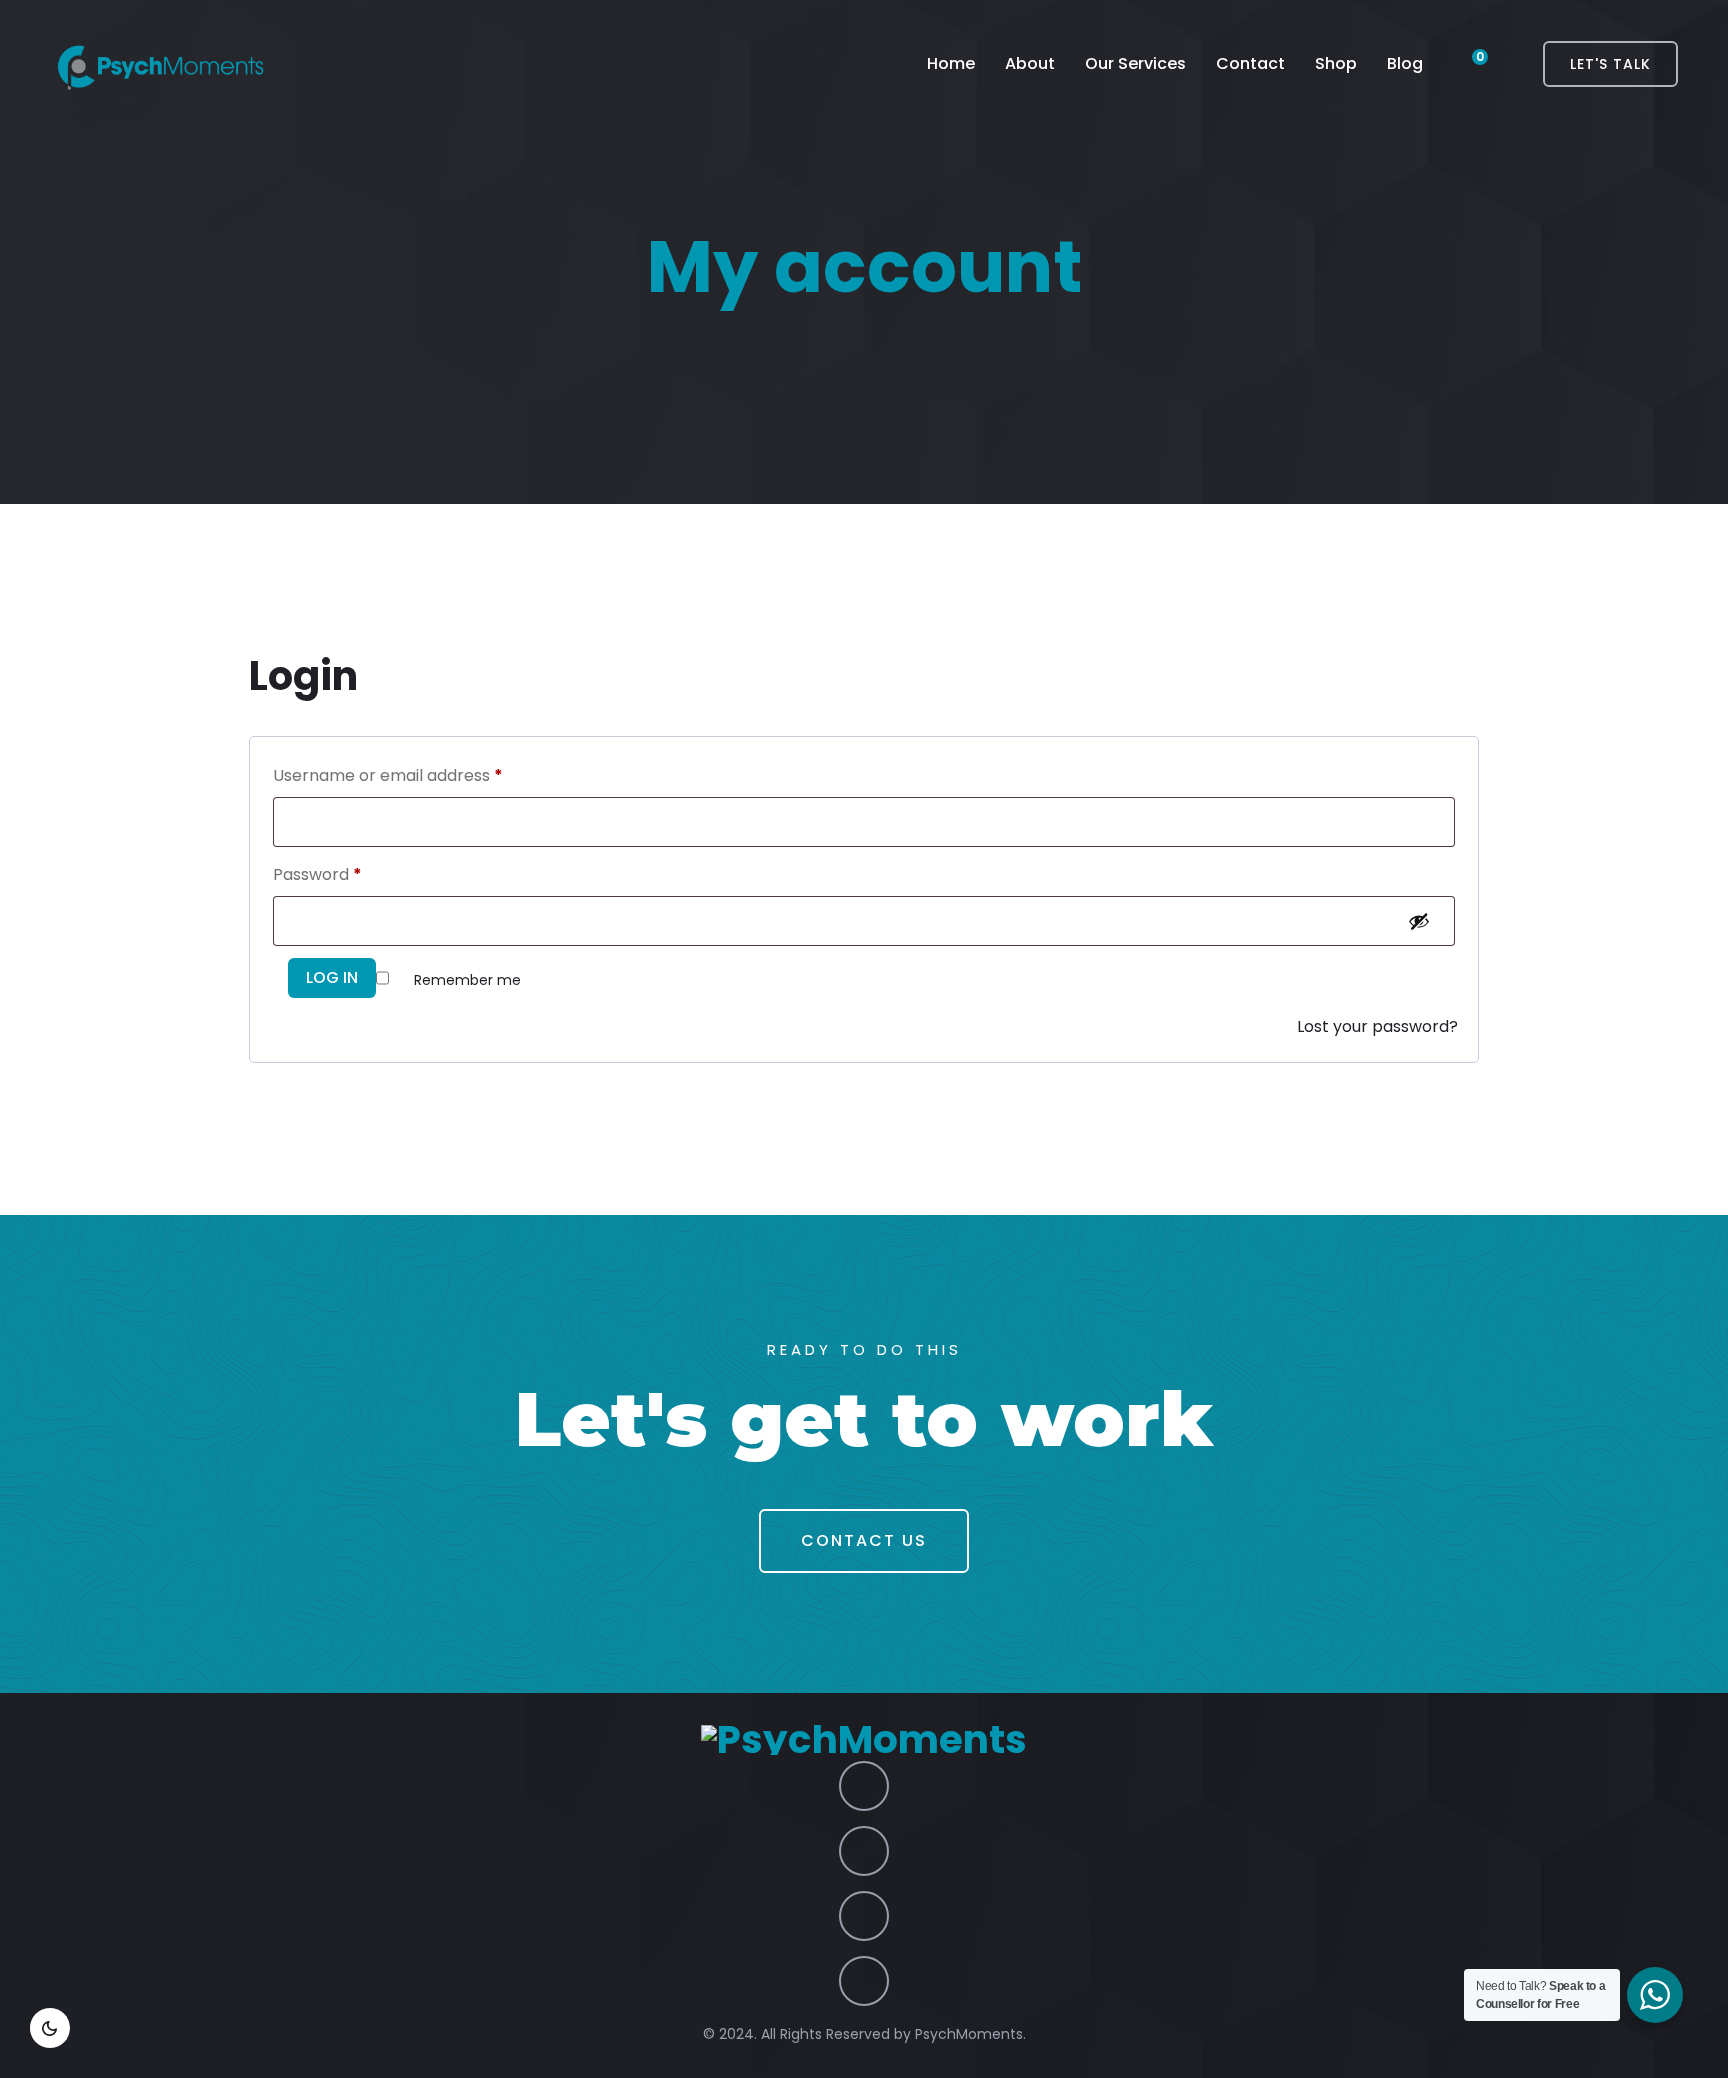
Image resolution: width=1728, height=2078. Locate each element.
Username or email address (388, 775)
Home (951, 63)
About (1030, 63)
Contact (1250, 63)
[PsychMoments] (160, 64)
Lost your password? (1377, 1026)
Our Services (1135, 63)
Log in (332, 977)
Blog (1405, 63)
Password (317, 874)
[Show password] (1423, 921)
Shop (1336, 63)
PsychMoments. (970, 2034)
